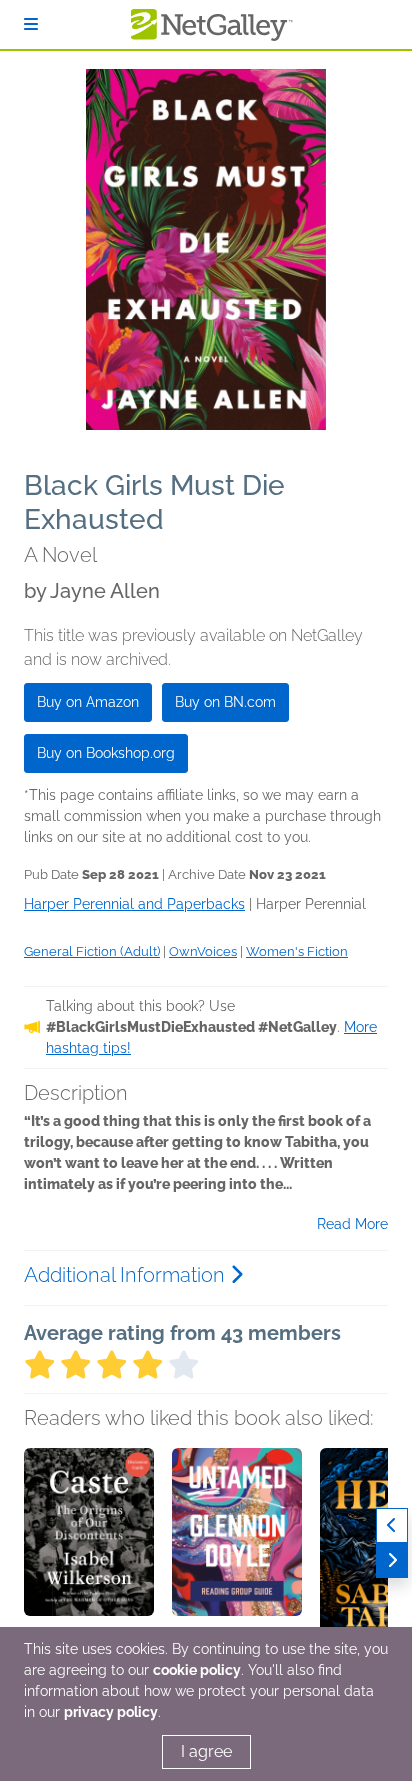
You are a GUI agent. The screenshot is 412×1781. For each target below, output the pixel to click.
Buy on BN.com (225, 702)
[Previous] (392, 1525)
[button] (89, 1553)
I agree (206, 1751)
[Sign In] (31, 24)
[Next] (392, 1560)
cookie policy (197, 1670)
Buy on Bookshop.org (106, 753)
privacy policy (111, 1712)
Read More (352, 1224)
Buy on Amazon (88, 702)
